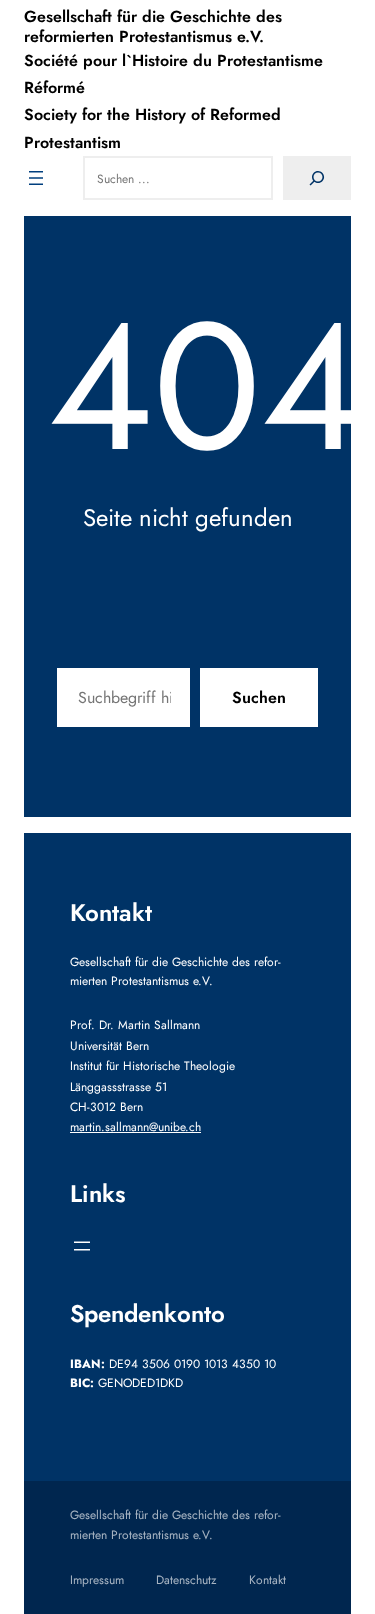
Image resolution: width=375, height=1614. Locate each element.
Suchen (259, 697)
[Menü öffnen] (36, 178)
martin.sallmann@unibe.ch (135, 1127)
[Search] (317, 178)
